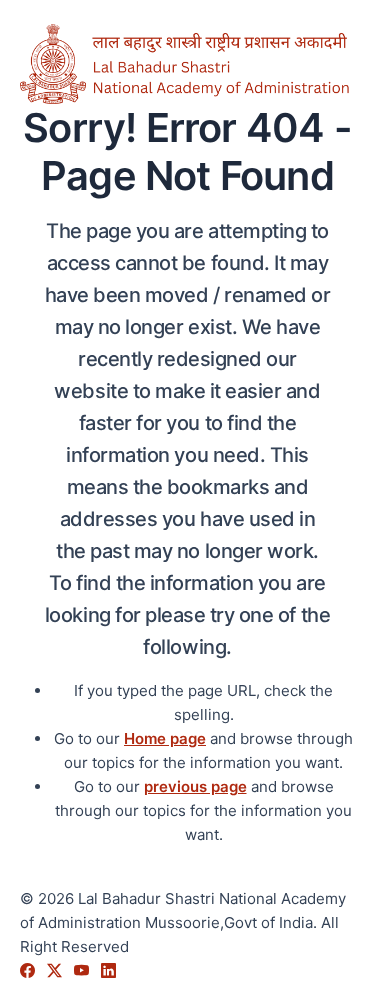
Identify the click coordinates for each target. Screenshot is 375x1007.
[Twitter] (56, 970)
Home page (165, 738)
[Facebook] (29, 970)
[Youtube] (83, 970)
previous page (195, 786)
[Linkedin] (108, 970)
